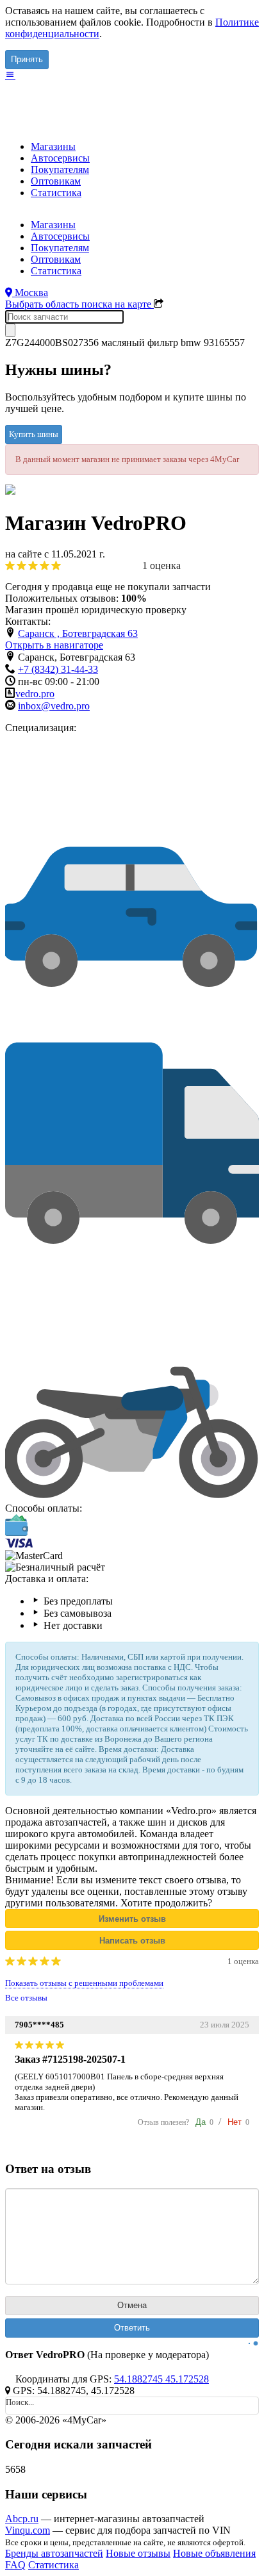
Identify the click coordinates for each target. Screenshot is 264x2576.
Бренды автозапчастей (54, 2553)
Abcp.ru (22, 2519)
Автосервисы (60, 158)
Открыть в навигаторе (54, 645)
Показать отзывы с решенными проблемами (84, 1983)
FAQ (15, 2565)
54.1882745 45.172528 (161, 2379)
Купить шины (34, 434)
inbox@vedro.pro (54, 706)
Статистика (56, 193)
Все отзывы (26, 1998)
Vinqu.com (28, 2530)
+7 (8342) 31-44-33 (58, 669)
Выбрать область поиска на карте (79, 304)
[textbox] (64, 317)
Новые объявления (214, 2553)
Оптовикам (56, 181)
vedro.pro (35, 694)
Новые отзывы (138, 2553)
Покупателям (60, 169)
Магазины (53, 146)
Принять (27, 59)
